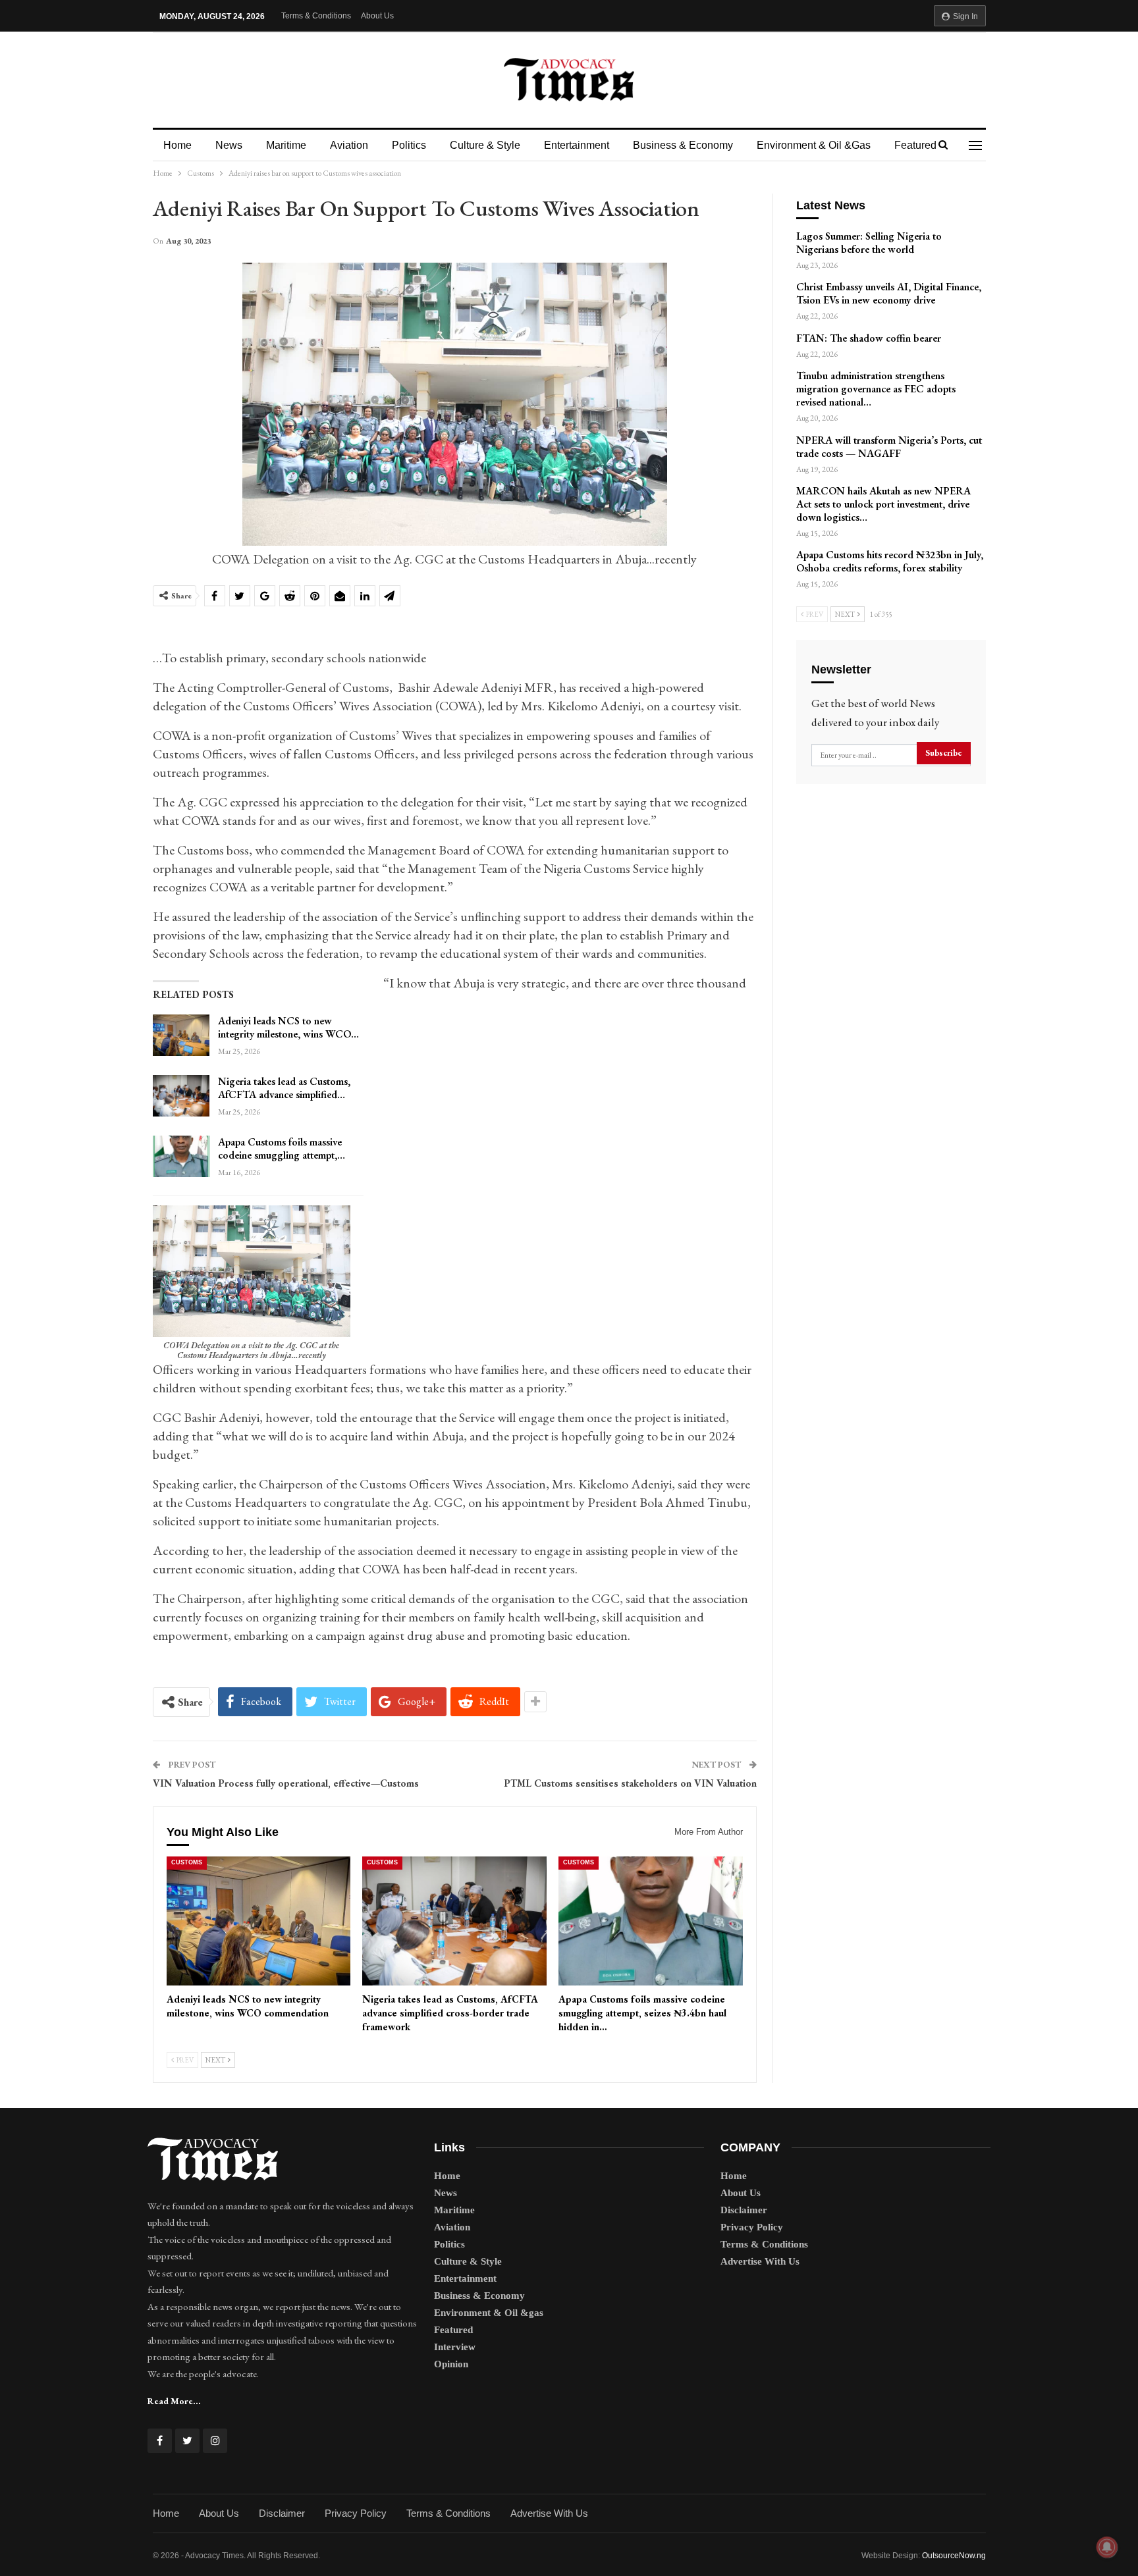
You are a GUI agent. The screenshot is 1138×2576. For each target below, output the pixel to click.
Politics (409, 145)
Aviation (349, 145)
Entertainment (577, 145)
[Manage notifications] (1107, 2547)
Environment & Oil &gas (814, 145)
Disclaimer (744, 2210)
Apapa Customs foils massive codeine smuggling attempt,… (282, 1148)
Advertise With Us (760, 2261)
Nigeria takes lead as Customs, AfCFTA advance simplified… (284, 1088)
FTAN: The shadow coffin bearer (869, 338)
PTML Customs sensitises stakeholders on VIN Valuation (630, 1783)
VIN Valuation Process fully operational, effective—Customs (286, 1783)
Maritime (286, 145)
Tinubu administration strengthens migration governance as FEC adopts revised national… (876, 389)
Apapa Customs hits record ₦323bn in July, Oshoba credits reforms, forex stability (890, 561)
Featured (915, 145)
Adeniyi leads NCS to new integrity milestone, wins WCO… (288, 1027)
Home (177, 145)
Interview (455, 2347)
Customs (187, 1862)
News (229, 145)
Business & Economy (683, 145)
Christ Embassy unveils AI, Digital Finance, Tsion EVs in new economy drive (889, 293)
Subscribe (944, 753)
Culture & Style (485, 145)
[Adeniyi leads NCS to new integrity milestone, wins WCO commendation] (181, 1036)
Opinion (451, 2364)
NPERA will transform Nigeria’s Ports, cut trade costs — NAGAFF (889, 447)
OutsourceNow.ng (954, 2556)
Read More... (174, 2401)
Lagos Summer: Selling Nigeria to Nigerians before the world (869, 243)
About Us (377, 16)
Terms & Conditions (316, 16)
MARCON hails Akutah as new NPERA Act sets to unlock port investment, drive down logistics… (883, 504)
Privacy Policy (752, 2227)
